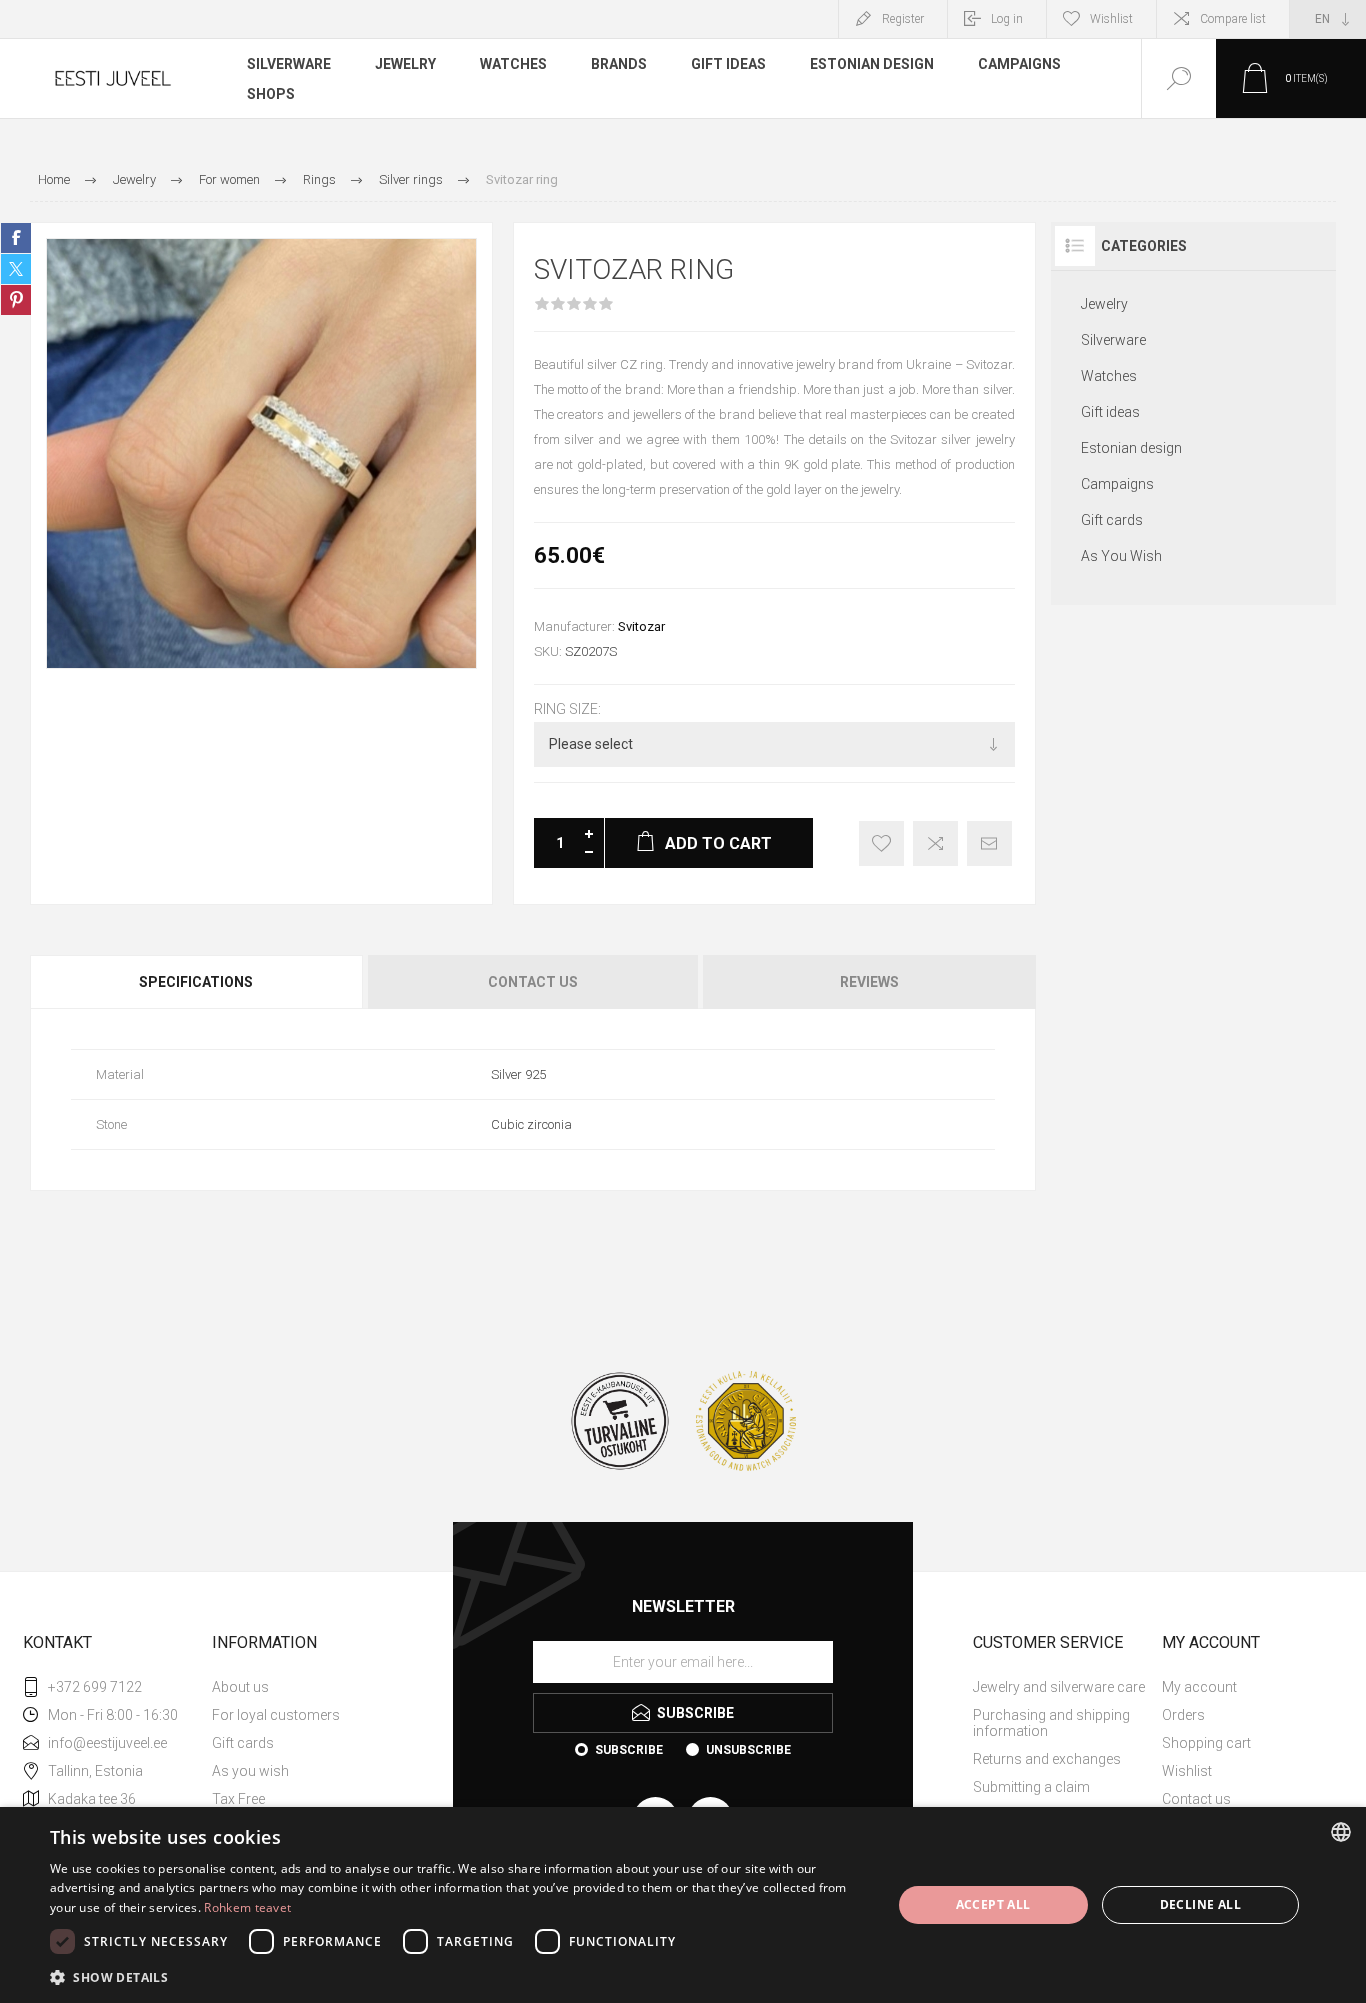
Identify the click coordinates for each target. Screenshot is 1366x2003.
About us (240, 1687)
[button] (458, 1976)
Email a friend (989, 843)
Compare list (1233, 19)
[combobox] (1341, 1832)
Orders (1183, 1715)
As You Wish (1121, 556)
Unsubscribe (748, 1750)
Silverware (1113, 340)
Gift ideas (1110, 412)
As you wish (250, 1771)
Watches (1109, 376)
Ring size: (567, 709)
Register (903, 19)
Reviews (869, 982)
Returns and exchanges (1047, 1759)
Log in (1007, 19)
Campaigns (1117, 484)
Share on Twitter (16, 269)
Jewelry (1104, 304)
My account (1199, 1687)
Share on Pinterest (16, 300)
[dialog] (683, 1905)
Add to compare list (935, 843)
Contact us (1196, 1799)
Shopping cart (1206, 1743)
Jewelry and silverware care (1059, 1687)
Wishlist (1187, 1771)
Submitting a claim (1031, 1787)
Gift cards (1112, 520)
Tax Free (238, 1799)
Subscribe (629, 1750)
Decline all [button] (1200, 1904)
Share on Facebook (16, 238)
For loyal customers (276, 1715)
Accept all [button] (993, 1904)
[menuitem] (304, 1687)
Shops (271, 94)
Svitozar (641, 626)
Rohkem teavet (247, 1907)
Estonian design (1131, 448)
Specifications (196, 982)
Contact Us (533, 982)
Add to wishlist (881, 843)
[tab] (197, 982)
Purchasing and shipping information (1051, 1723)
